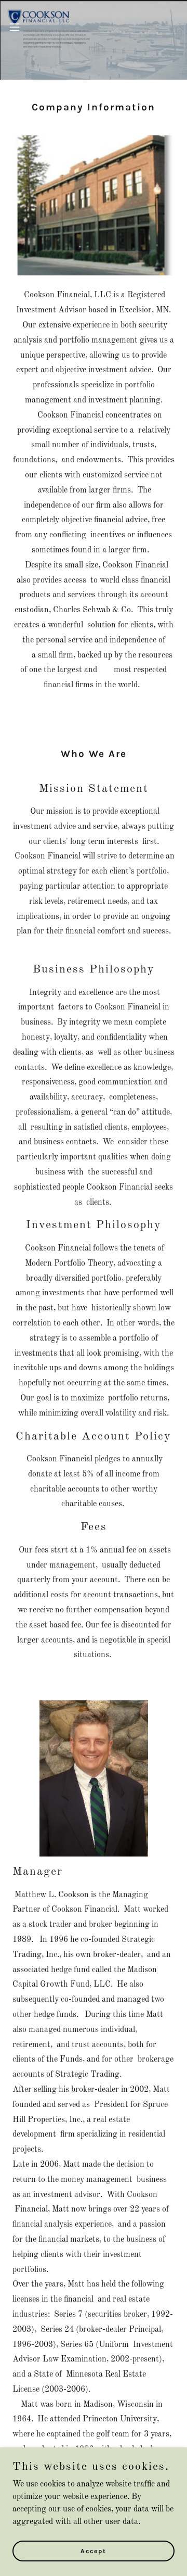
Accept (94, 2551)
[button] (15, 27)
